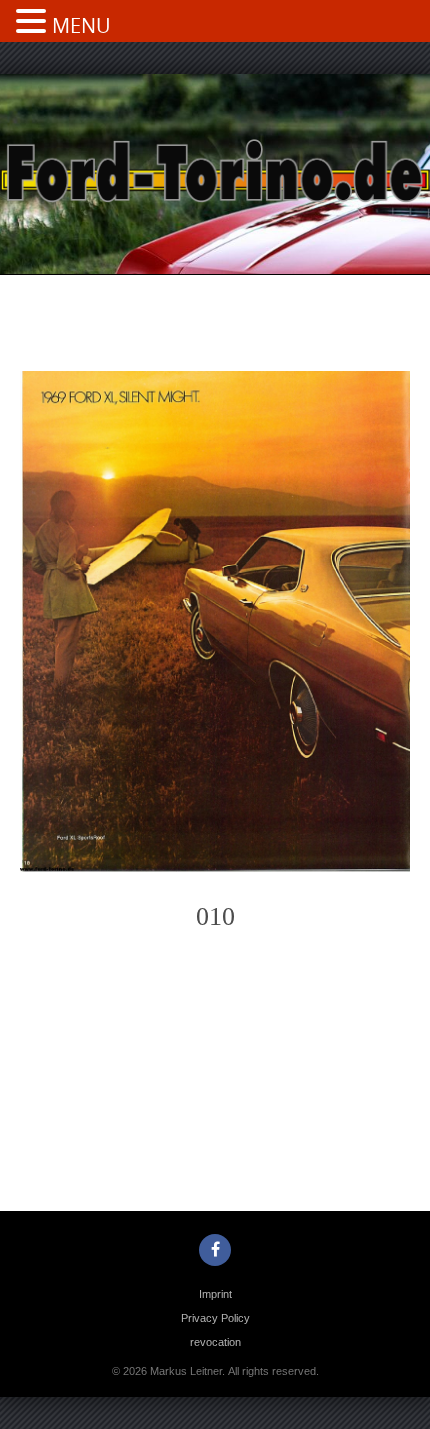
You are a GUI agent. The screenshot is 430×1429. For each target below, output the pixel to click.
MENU (81, 25)
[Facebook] (215, 1250)
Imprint (215, 1294)
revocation (215, 1342)
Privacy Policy (215, 1318)
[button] (34, 23)
